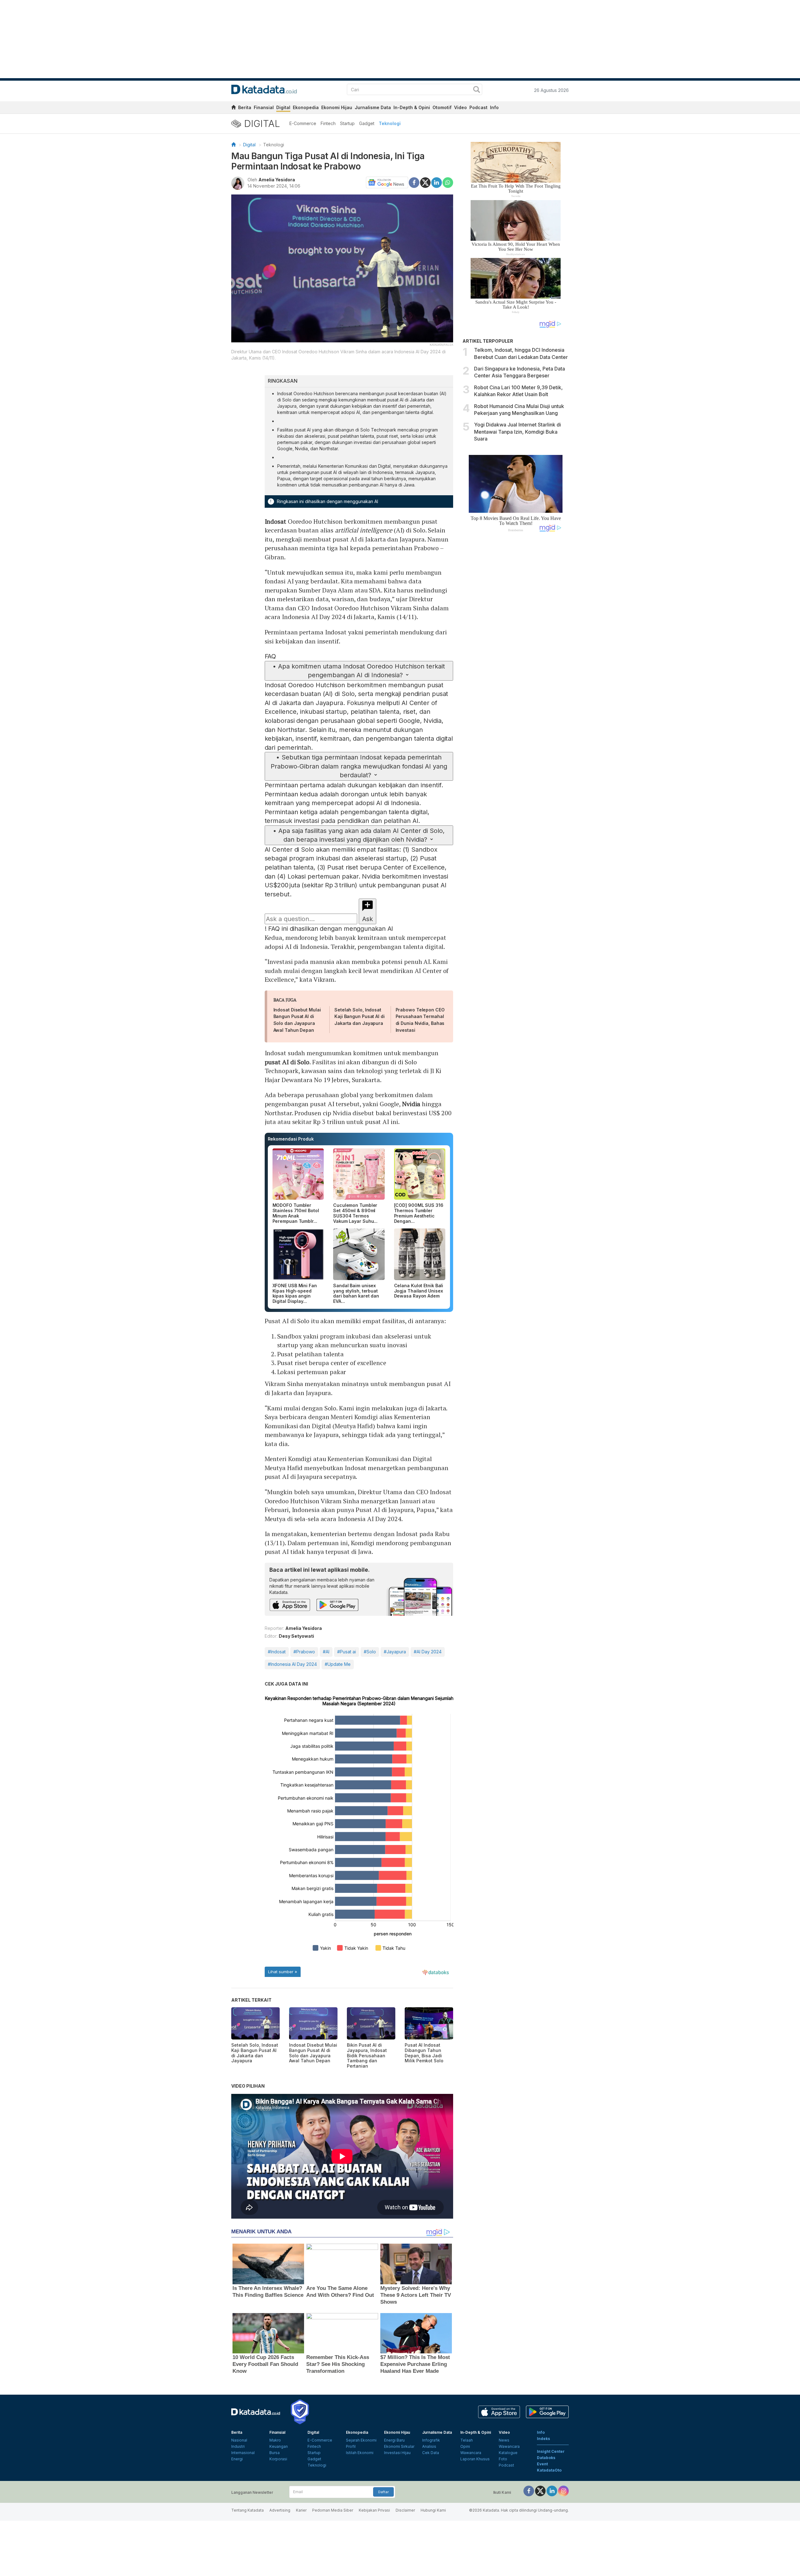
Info (494, 107)
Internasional (243, 2453)
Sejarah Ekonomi (361, 2440)
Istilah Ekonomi (360, 2453)
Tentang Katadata (247, 2510)
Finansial (264, 107)
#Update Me (338, 1664)
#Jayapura (395, 1652)
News (504, 2440)
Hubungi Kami (433, 2510)
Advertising (280, 2510)
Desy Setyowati (296, 1636)
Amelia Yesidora (277, 180)
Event (542, 2464)
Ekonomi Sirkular (399, 2446)
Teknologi (390, 123)
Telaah (467, 2440)
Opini (465, 2446)
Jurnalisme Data (373, 107)
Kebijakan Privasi (374, 2510)
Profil (351, 2446)
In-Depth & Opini (412, 107)
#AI (326, 1652)
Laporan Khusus (475, 2459)
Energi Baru (394, 2440)
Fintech (328, 123)
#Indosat (277, 1652)
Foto (503, 2459)
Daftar (383, 2492)
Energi (237, 2459)
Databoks (546, 2458)
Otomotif (442, 107)
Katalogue (508, 2453)
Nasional (239, 2440)
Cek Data (431, 2453)
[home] (233, 108)
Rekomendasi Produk (291, 1139)
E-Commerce (303, 123)
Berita (245, 107)
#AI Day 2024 (428, 1652)
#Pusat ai (347, 1652)
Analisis (429, 2446)
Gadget (367, 123)
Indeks (543, 2439)
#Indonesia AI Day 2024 (292, 1664)
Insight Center (551, 2451)
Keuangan (279, 2446)
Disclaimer (405, 2510)
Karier (301, 2510)
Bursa (275, 2453)
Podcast (478, 107)
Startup (347, 123)
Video (460, 107)
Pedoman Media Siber (333, 2510)
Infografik (431, 2440)
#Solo (370, 1652)
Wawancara (471, 2453)
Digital (283, 107)
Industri (238, 2446)
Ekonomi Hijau (337, 107)
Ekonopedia (306, 107)
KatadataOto (549, 2470)
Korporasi (278, 2459)
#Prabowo (304, 1652)
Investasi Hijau (397, 2453)
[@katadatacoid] (563, 2490)
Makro (275, 2440)
